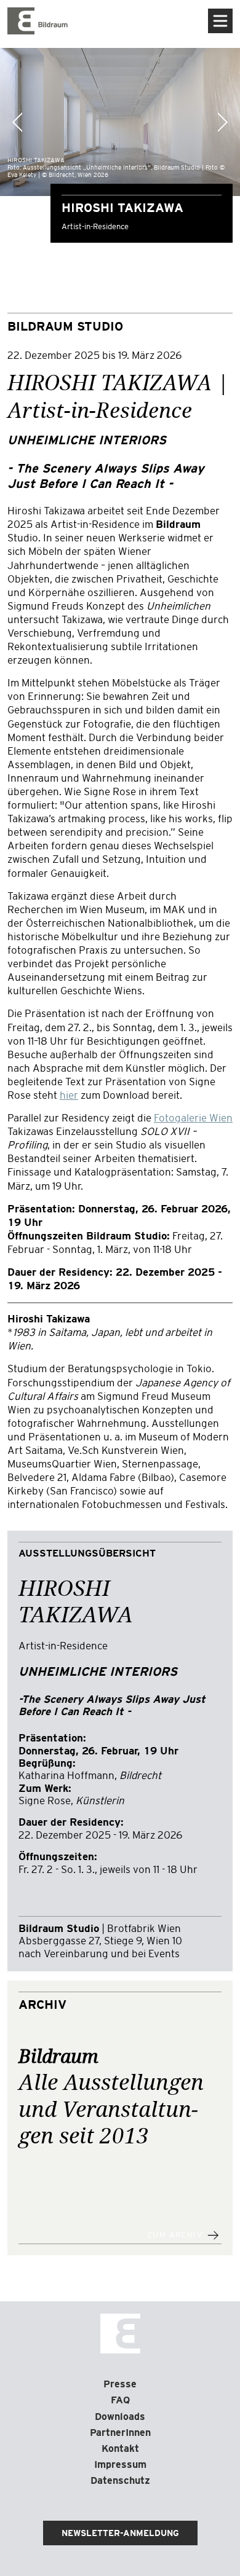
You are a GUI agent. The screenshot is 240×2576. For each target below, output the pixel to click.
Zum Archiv (175, 2235)
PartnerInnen (120, 2433)
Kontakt (120, 2448)
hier (69, 1095)
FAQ (120, 2400)
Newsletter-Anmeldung (120, 2533)
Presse (120, 2384)
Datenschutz (120, 2480)
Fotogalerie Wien (193, 1118)
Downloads (120, 2417)
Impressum (120, 2464)
